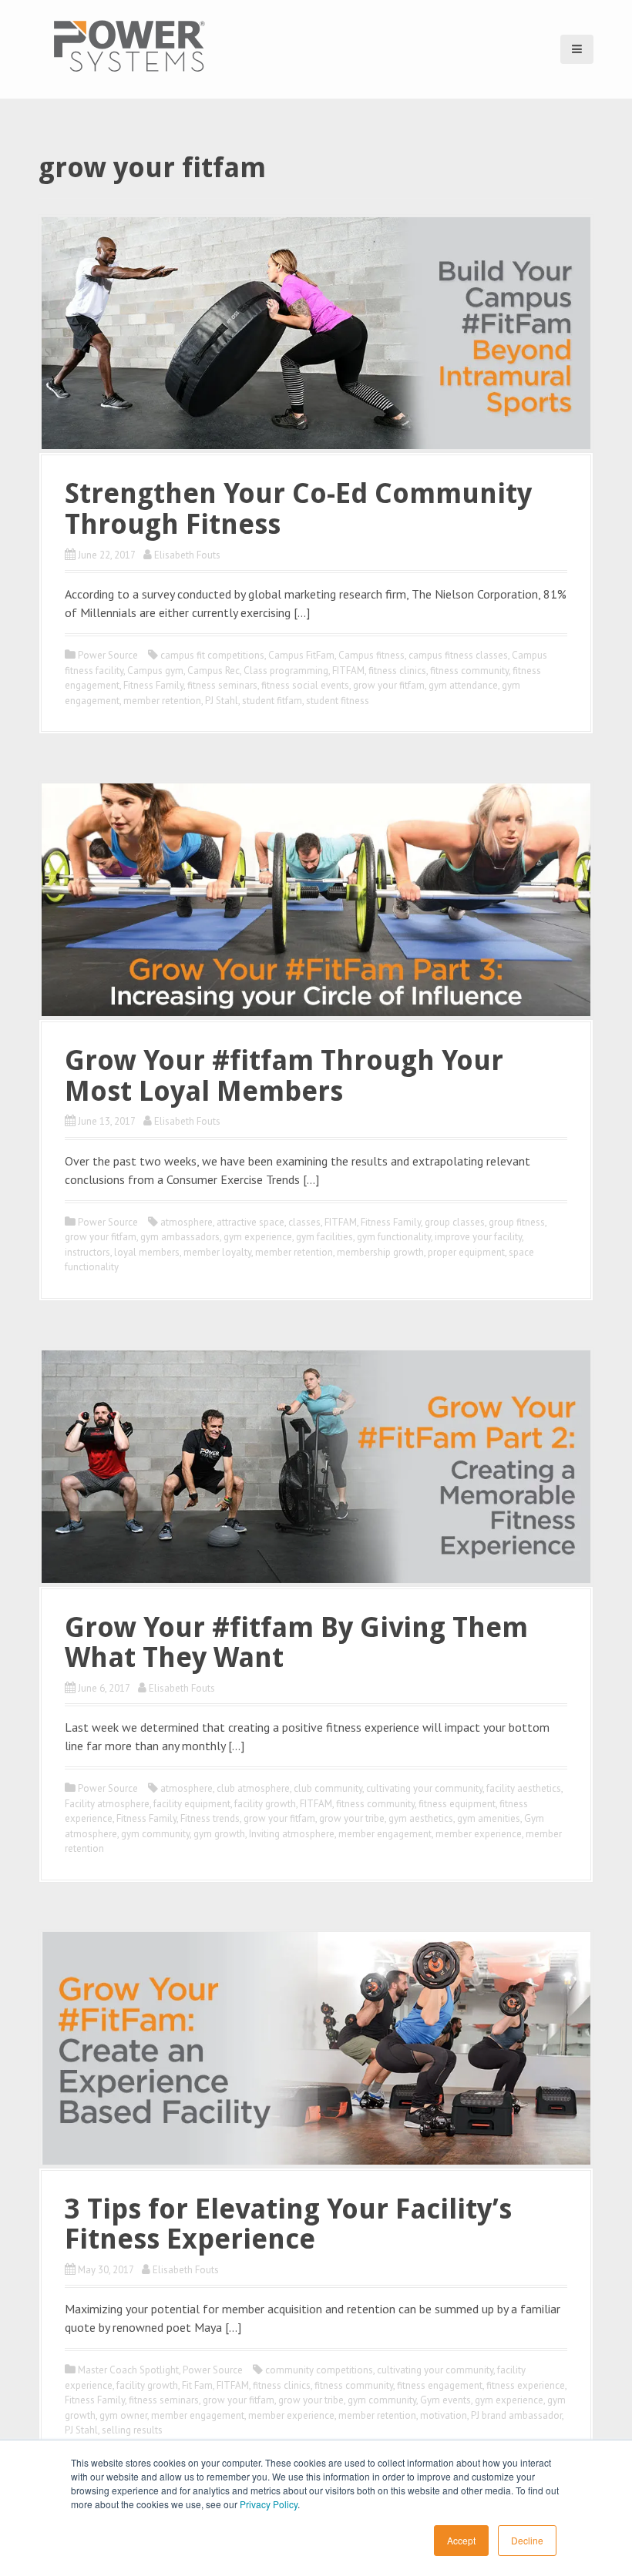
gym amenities (489, 1818)
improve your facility (478, 1237)
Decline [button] (527, 2540)
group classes (455, 1222)
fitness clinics (397, 671)
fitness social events (305, 685)
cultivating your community (424, 1788)
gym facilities (324, 1237)
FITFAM (348, 671)
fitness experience (526, 2385)
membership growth (380, 1252)
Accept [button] (461, 2540)
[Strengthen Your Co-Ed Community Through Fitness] (316, 332)
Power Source (108, 655)
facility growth (265, 1804)
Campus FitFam (301, 655)
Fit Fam (197, 2385)
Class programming (286, 671)
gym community (155, 1834)
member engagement (385, 1834)
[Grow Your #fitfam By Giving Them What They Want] (316, 1465)
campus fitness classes (458, 655)
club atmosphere (253, 1788)
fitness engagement (440, 2385)
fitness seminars (222, 685)
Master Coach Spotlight (128, 2370)
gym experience (258, 1237)
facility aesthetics (524, 1788)
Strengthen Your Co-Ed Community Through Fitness (298, 509)
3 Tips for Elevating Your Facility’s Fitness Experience (288, 2224)
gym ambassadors (180, 1237)
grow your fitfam (389, 685)
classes (304, 1222)
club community (328, 1788)
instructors (87, 1252)
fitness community (469, 671)
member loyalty (217, 1252)
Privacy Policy (269, 2504)
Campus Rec (213, 671)
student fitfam (272, 701)
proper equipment (466, 1252)
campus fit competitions (212, 655)
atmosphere (187, 1222)
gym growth (219, 1834)
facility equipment (192, 1804)
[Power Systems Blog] (129, 45)
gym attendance (463, 685)
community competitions (319, 2370)
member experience (479, 1834)
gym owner (123, 2415)
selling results (132, 2430)
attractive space (250, 1222)
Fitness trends (210, 1818)
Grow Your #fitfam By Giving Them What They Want (296, 1643)
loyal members (147, 1252)
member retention (162, 701)
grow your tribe (352, 1818)
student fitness (338, 701)
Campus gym (155, 671)
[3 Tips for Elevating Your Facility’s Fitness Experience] (316, 2047)
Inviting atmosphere (292, 1834)
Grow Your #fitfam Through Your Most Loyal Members (284, 1076)
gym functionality (394, 1237)
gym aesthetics (421, 1818)
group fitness (517, 1222)
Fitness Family (153, 685)
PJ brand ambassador (516, 2415)
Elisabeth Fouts (187, 555)
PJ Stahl (222, 701)
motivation (444, 2415)
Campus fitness (371, 655)
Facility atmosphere (107, 1804)
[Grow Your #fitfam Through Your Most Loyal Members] (316, 898)
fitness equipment (457, 1804)
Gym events (445, 2400)
